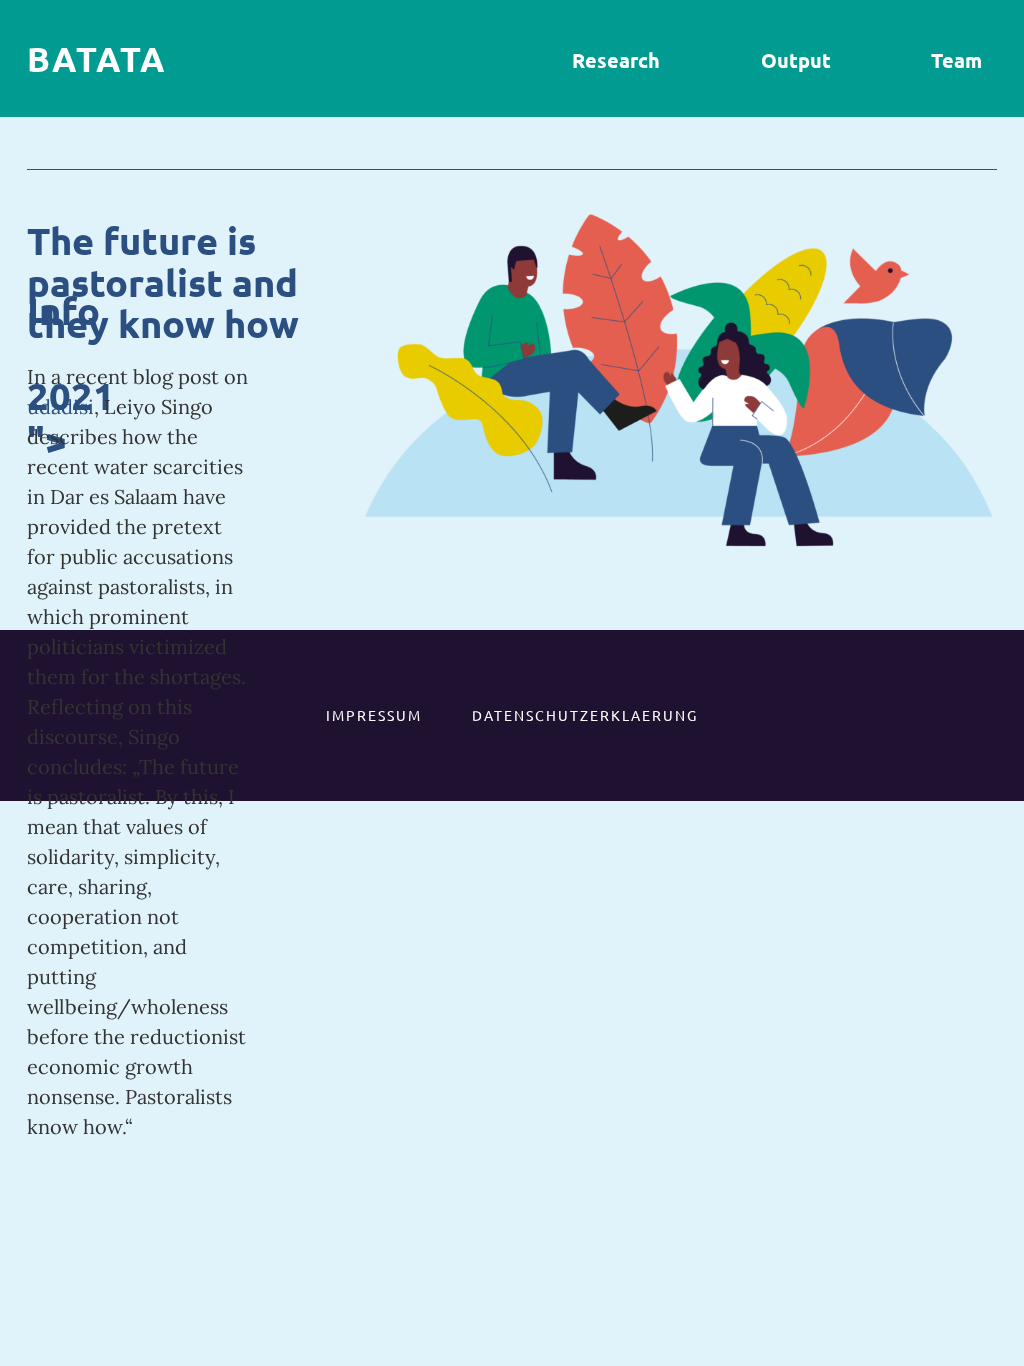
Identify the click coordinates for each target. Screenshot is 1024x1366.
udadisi (60, 406)
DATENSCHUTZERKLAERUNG (585, 715)
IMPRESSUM (374, 715)
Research (616, 60)
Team (956, 60)
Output (796, 60)
